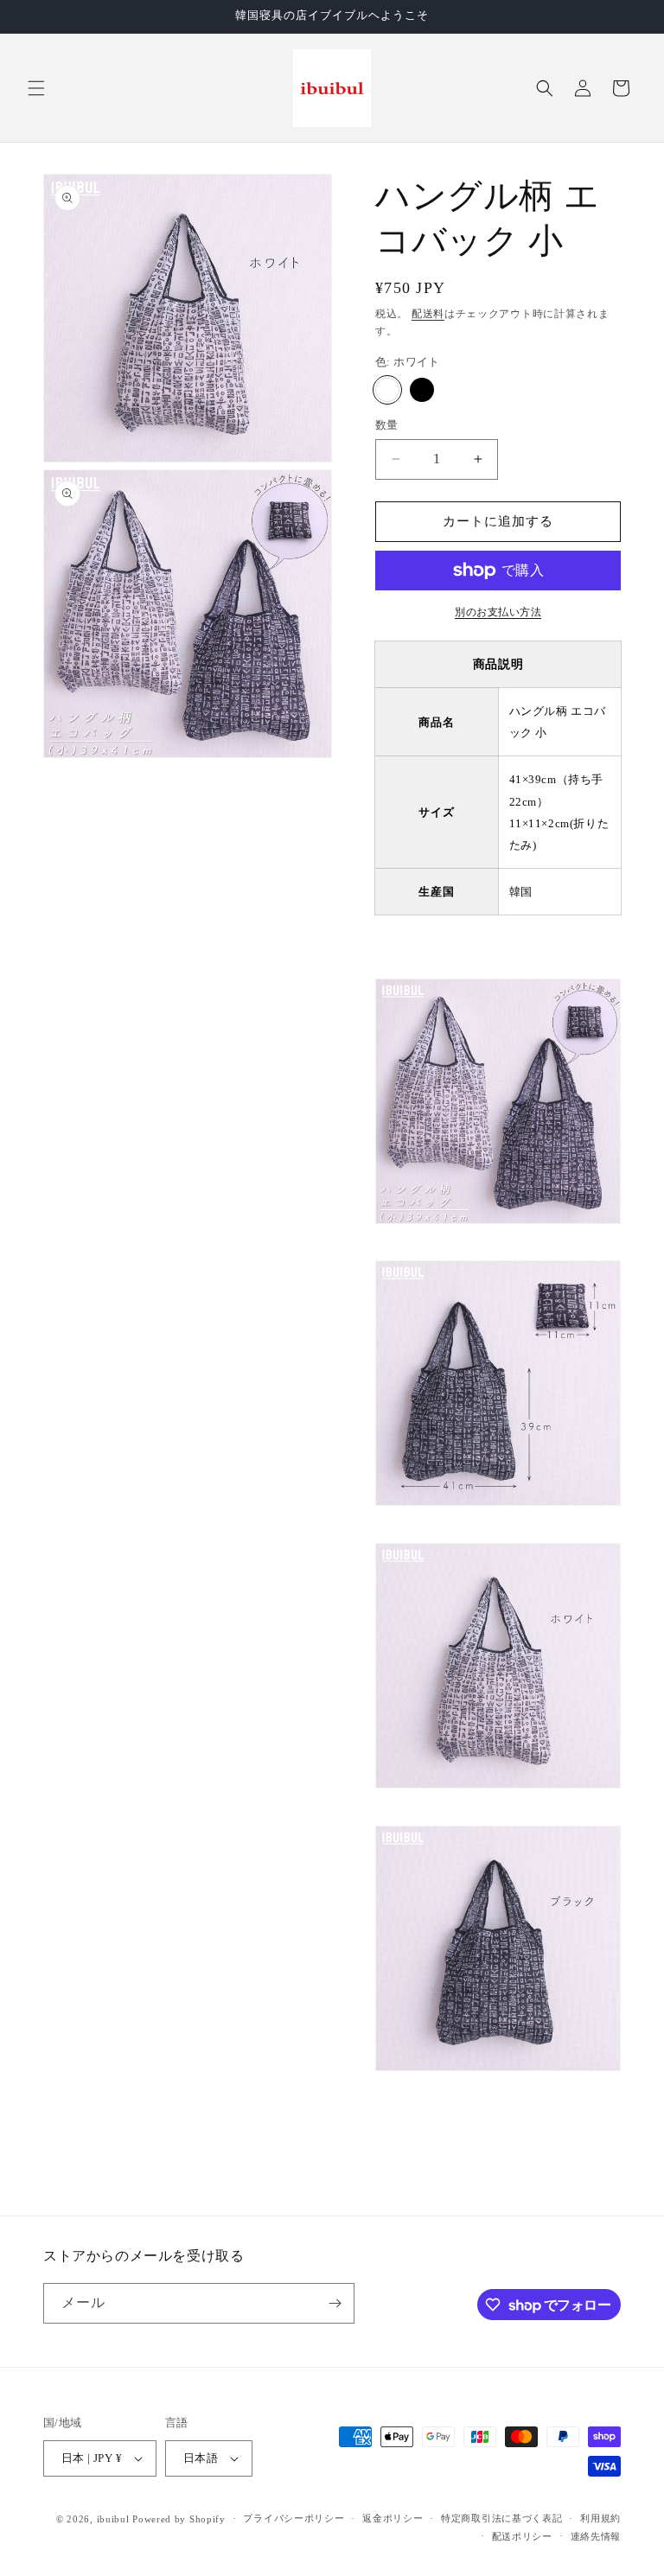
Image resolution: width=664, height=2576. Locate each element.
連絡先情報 (596, 2536)
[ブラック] (422, 390)
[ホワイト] (387, 390)
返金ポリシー (393, 2518)
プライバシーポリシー (294, 2518)
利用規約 (600, 2518)
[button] (36, 88)
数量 (387, 425)
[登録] (335, 2303)
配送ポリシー (522, 2536)
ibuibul (113, 2519)
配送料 (428, 314)
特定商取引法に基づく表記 (501, 2518)
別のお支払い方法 (498, 612)
